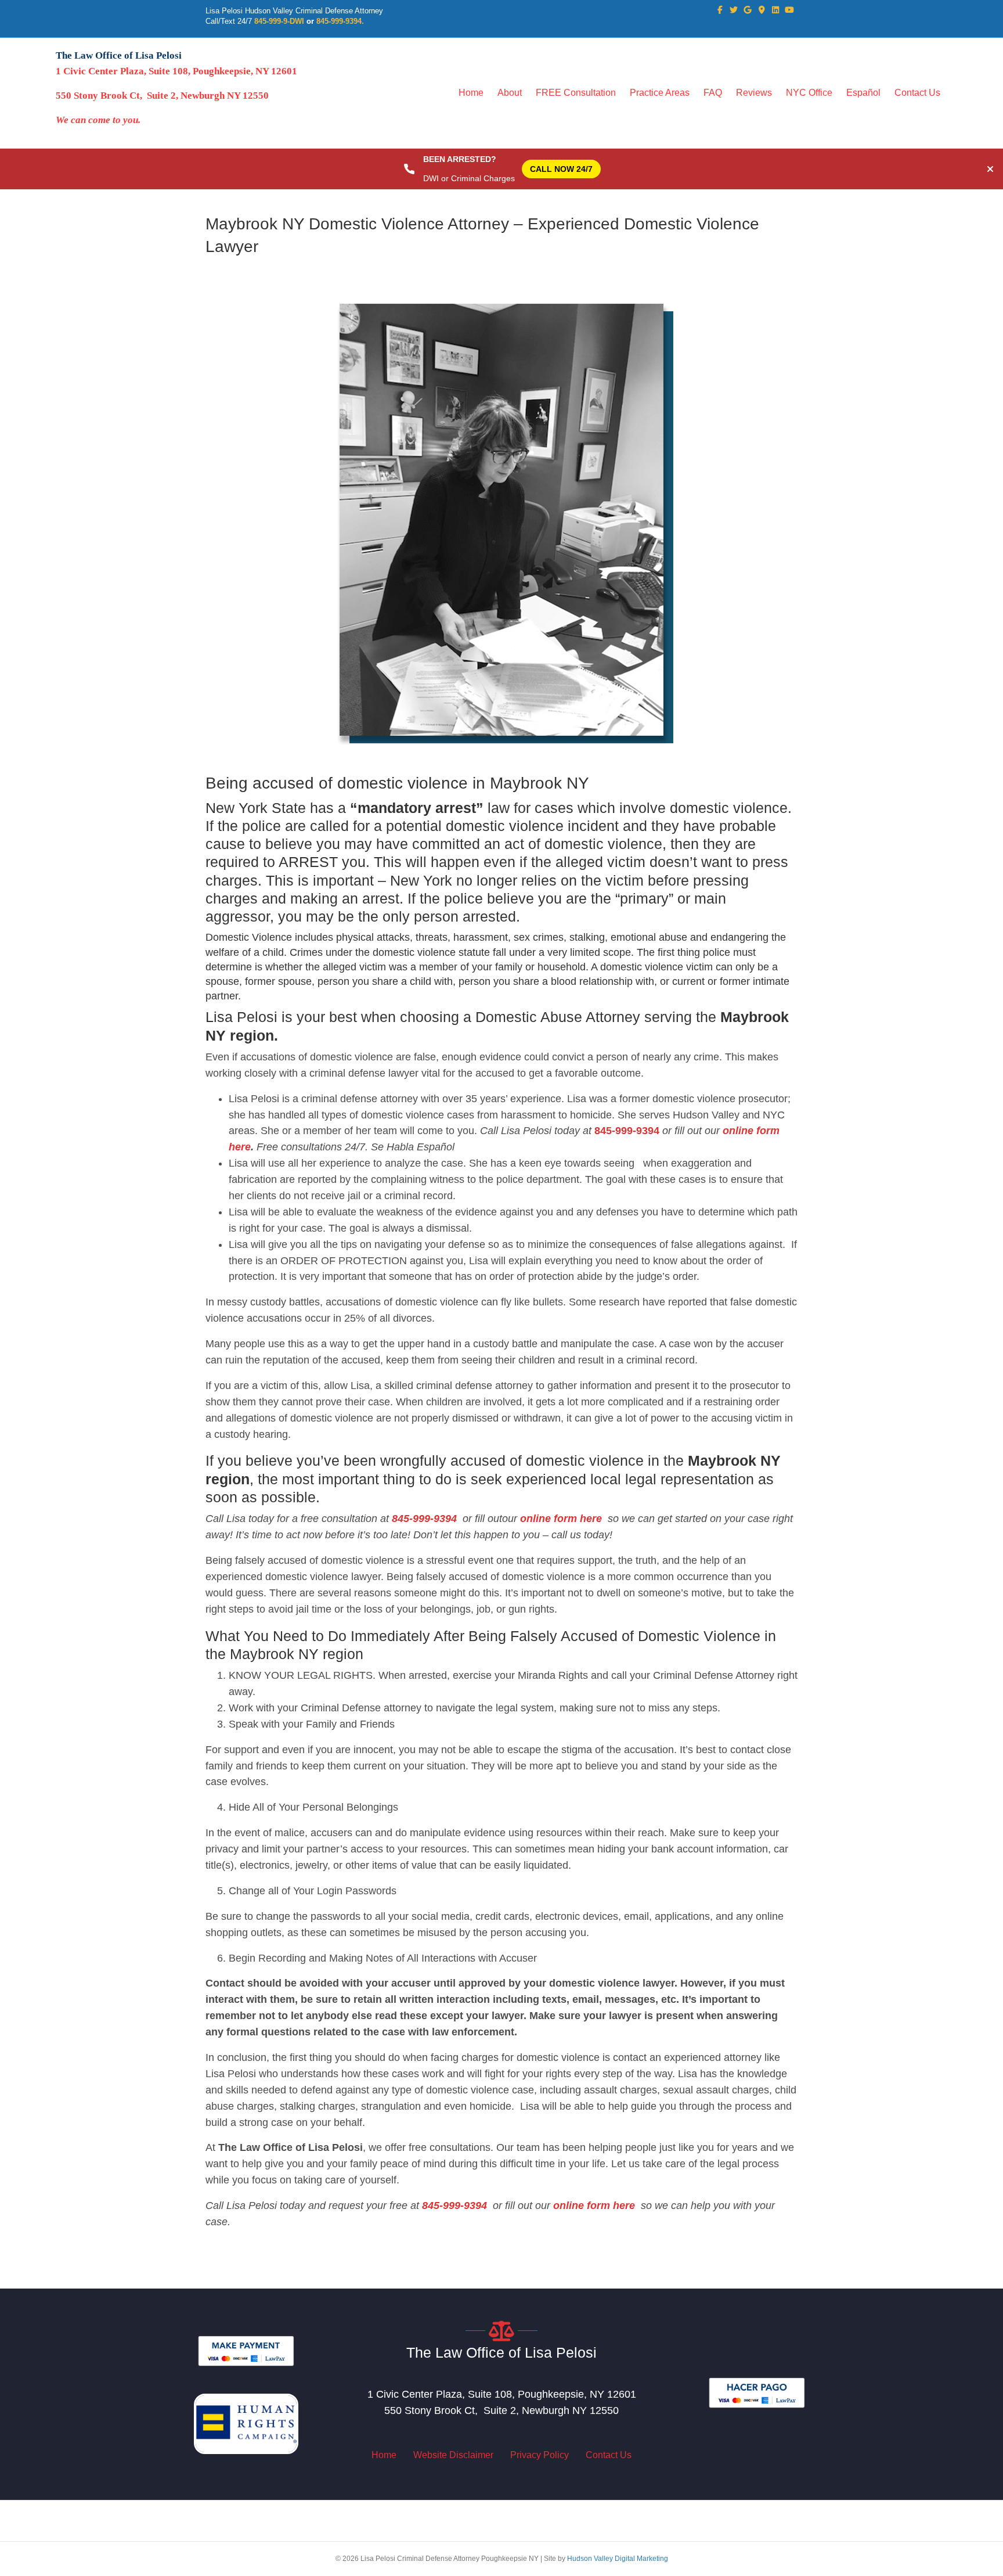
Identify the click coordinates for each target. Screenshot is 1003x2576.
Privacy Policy (540, 2455)
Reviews (754, 93)
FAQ (713, 93)
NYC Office (809, 93)
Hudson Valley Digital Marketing (618, 2559)
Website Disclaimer (453, 2455)
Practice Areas (660, 93)
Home (471, 93)
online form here (560, 1519)
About (510, 93)
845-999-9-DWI (279, 21)
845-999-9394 (627, 1131)
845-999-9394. (340, 21)
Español (863, 93)
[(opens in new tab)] (246, 2350)
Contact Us (917, 93)
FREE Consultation (576, 93)
